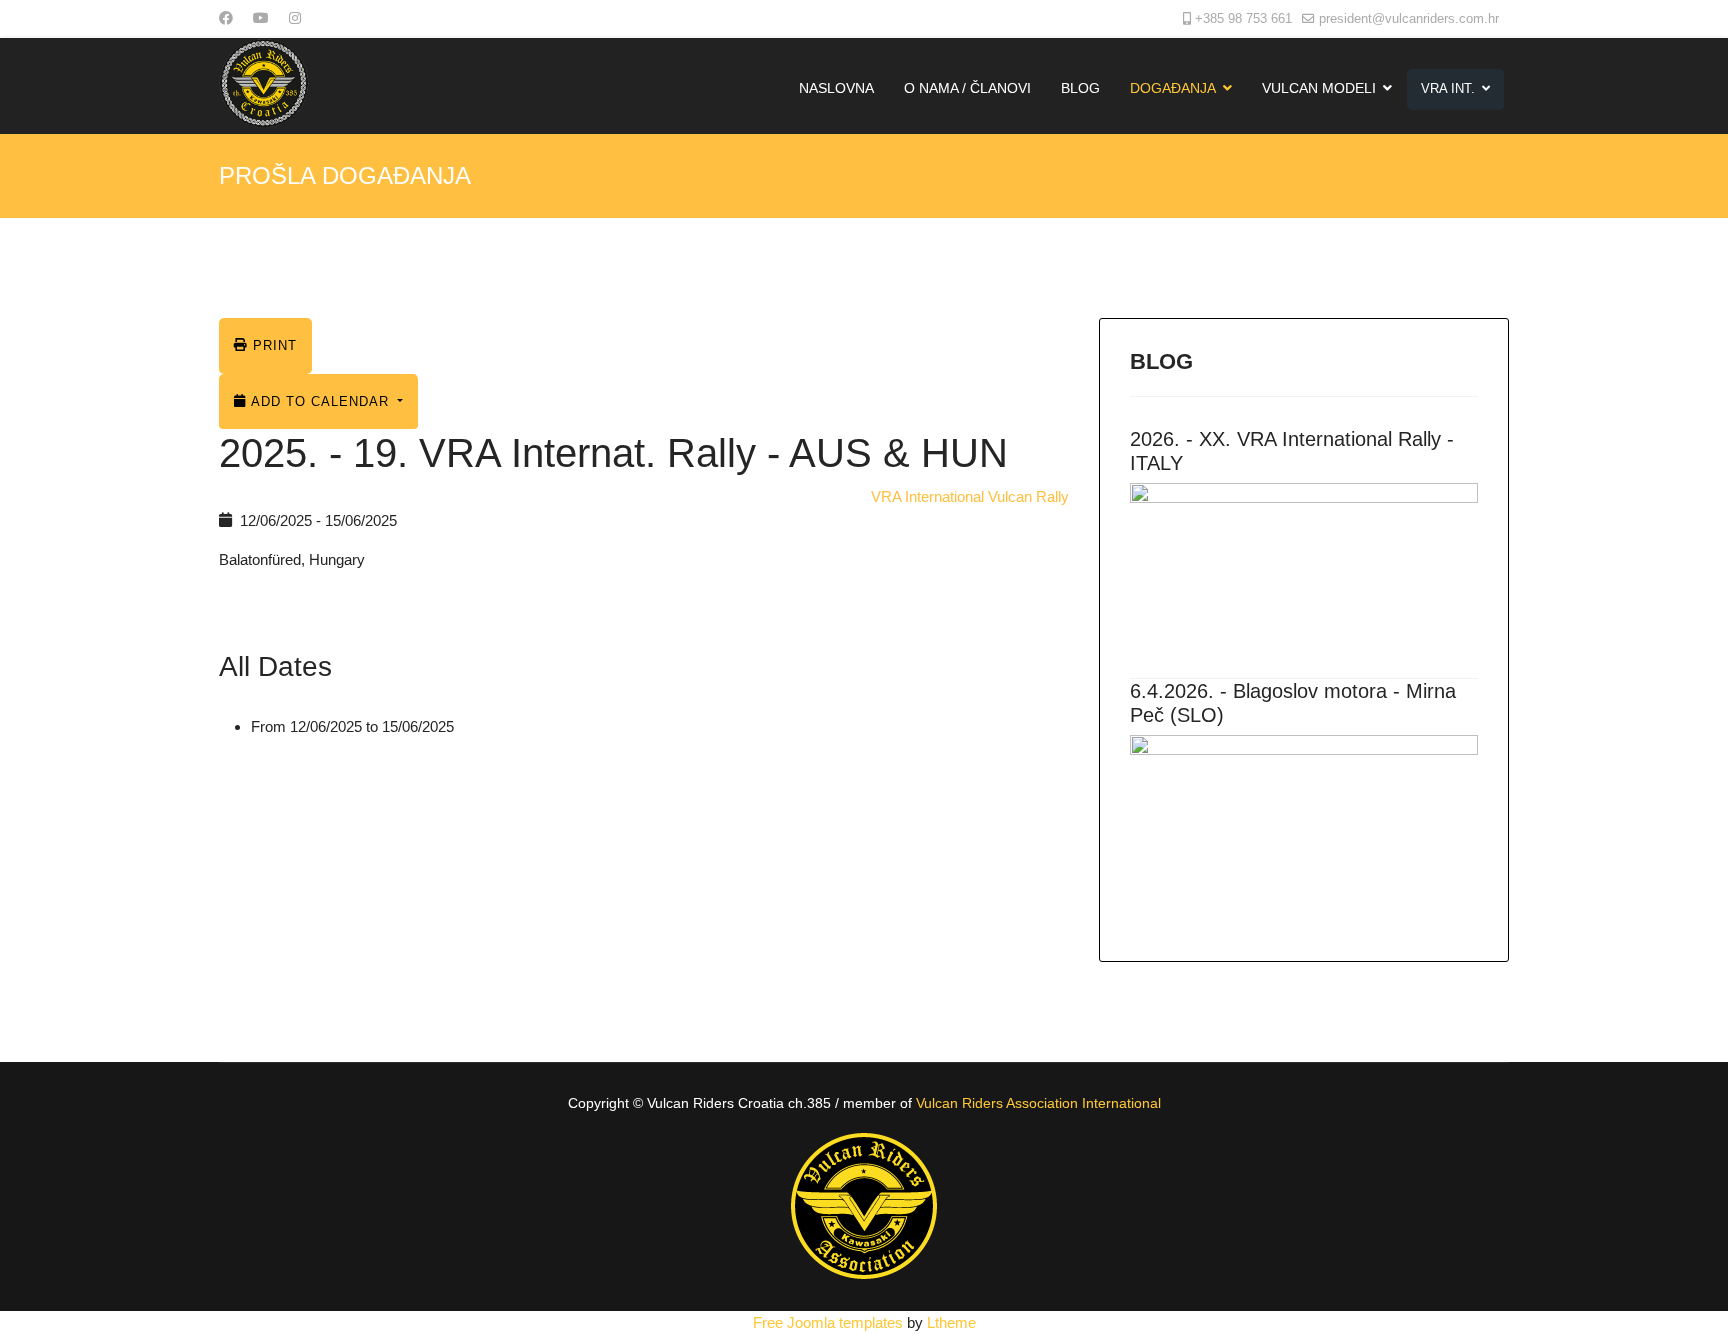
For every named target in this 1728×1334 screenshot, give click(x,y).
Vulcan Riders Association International (1038, 1103)
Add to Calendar (320, 401)
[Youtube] (261, 18)
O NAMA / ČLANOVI (967, 88)
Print (272, 345)
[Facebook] (226, 18)
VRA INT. (1448, 88)
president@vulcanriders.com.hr (1409, 19)
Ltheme (951, 1322)
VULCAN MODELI (1319, 88)
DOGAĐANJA (1173, 88)
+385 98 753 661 (1243, 19)
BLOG (1080, 88)
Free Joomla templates (828, 1322)
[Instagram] (295, 18)
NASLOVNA (836, 88)
